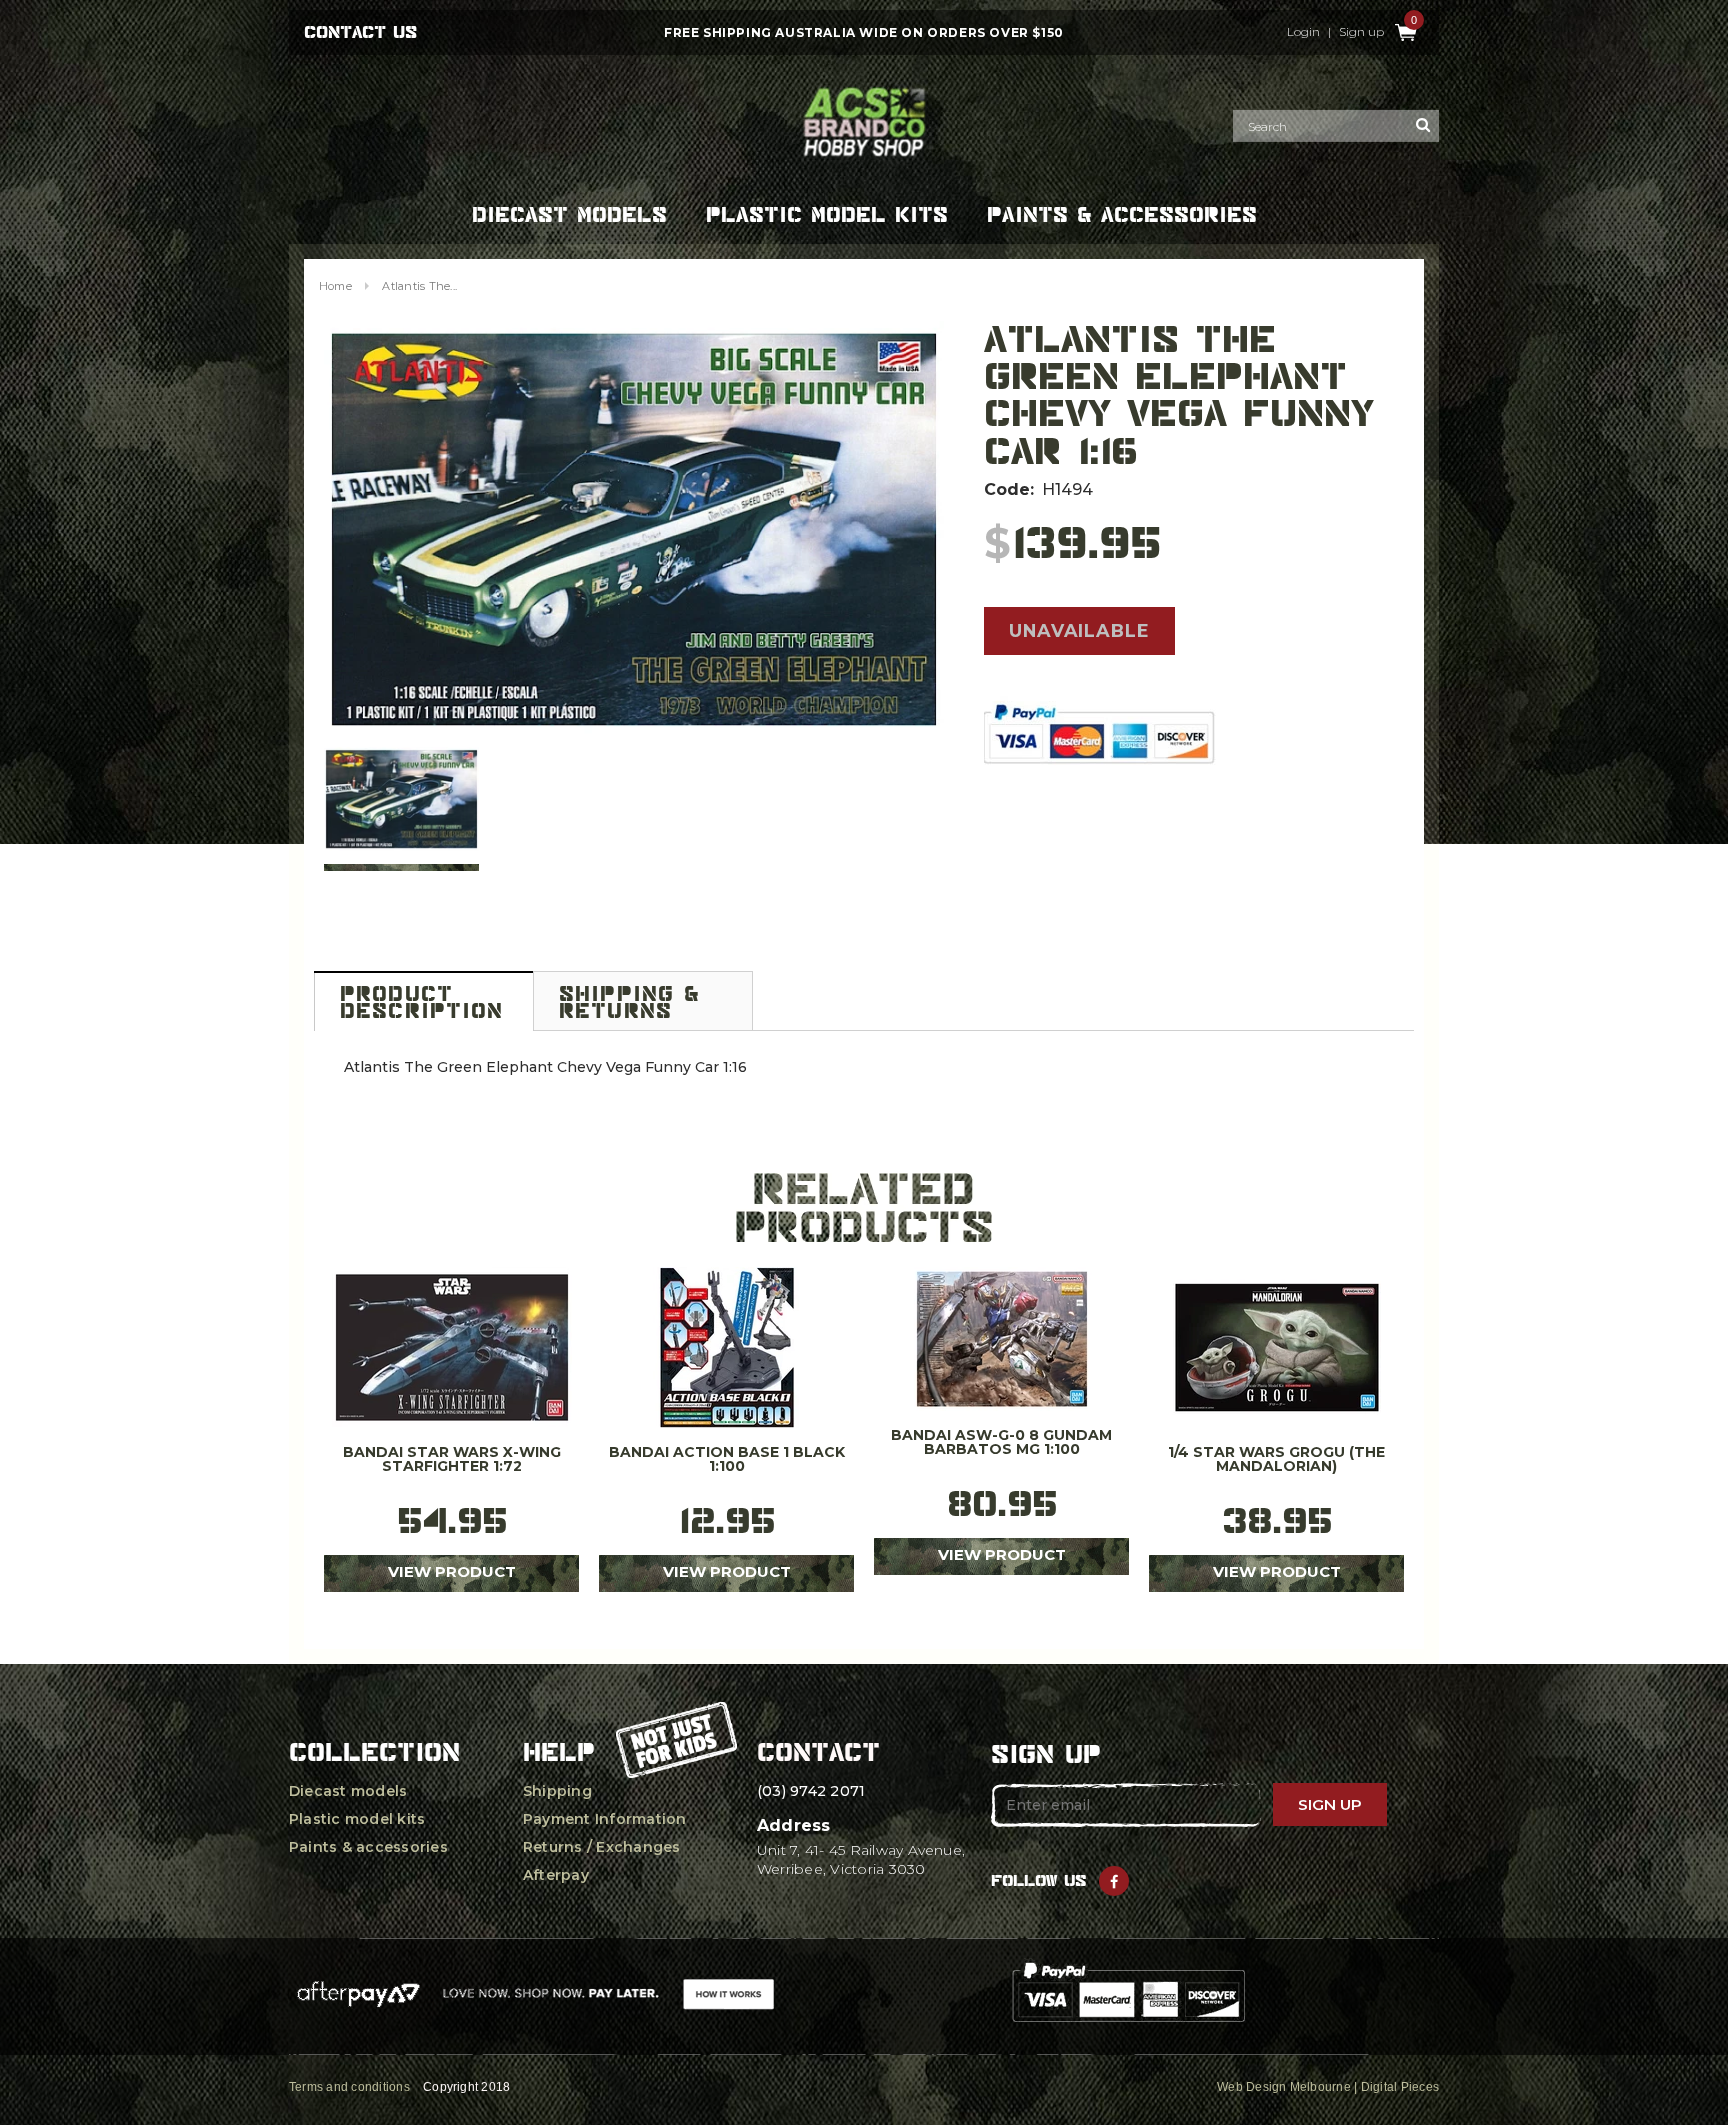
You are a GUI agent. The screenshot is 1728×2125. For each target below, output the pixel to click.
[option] (634, 529)
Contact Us (360, 32)
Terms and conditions (349, 2087)
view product (452, 1571)
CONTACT (818, 1752)
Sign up (1361, 32)
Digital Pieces (1400, 2087)
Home (335, 286)
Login (1303, 32)
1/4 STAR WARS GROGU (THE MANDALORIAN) (1276, 1460)
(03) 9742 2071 (811, 1791)
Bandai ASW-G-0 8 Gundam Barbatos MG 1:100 (1001, 1443)
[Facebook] (1114, 1881)
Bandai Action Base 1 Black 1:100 (727, 1460)
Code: (1009, 489)
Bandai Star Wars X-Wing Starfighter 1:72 (452, 1460)
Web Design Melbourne (1284, 2087)
